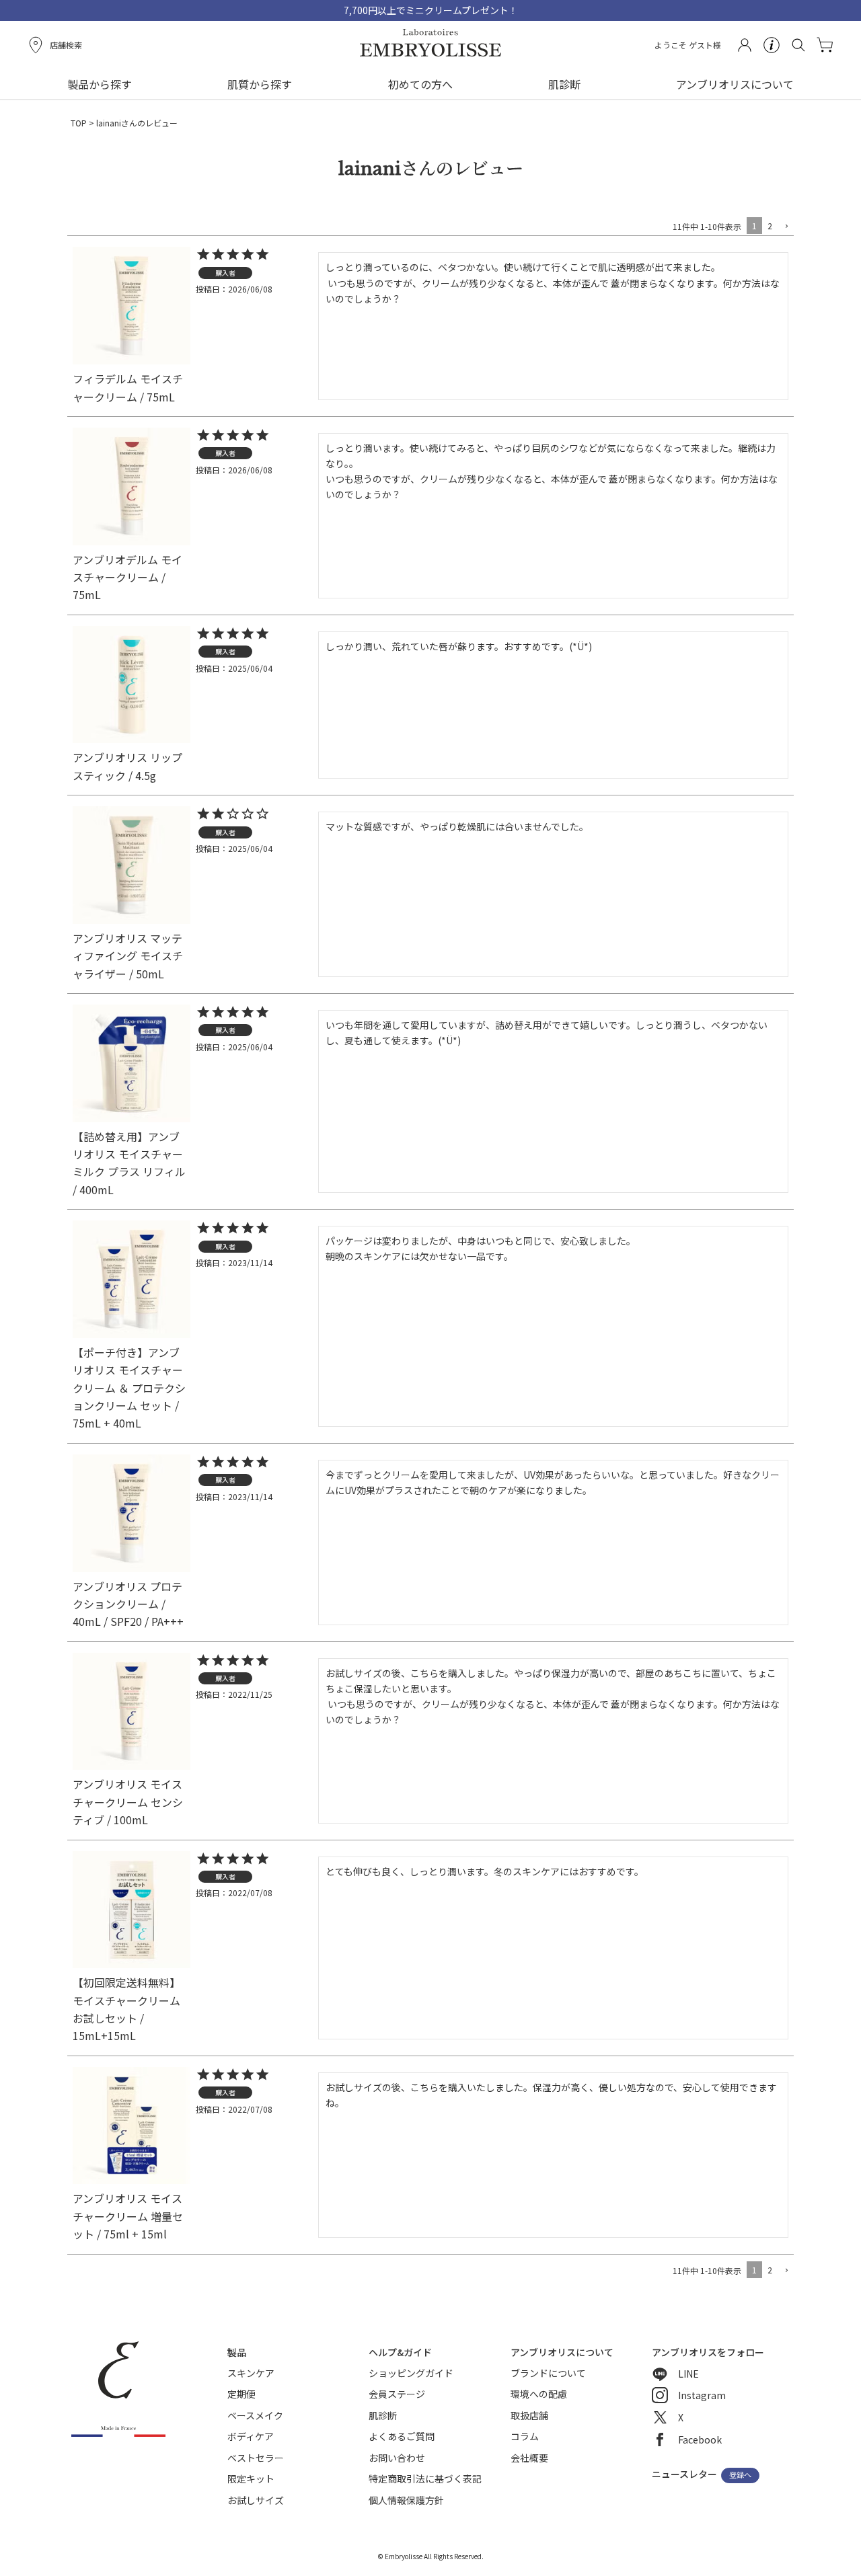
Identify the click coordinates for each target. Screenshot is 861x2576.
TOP (79, 123)
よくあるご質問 (402, 2436)
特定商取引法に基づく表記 (425, 2479)
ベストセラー (256, 2458)
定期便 (241, 2394)
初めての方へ (420, 84)
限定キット (251, 2479)
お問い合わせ (397, 2458)
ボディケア (251, 2436)
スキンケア (251, 2373)
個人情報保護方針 (406, 2500)
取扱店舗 (529, 2415)
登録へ (740, 2475)
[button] (786, 227)
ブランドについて (548, 2373)
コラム (525, 2436)
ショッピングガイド (411, 2373)
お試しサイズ (256, 2500)
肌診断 (564, 84)
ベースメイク (255, 2415)
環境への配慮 (539, 2394)
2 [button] (770, 226)
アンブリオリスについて (735, 84)
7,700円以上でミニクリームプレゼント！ (431, 10)
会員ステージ (397, 2394)
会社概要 (529, 2458)
